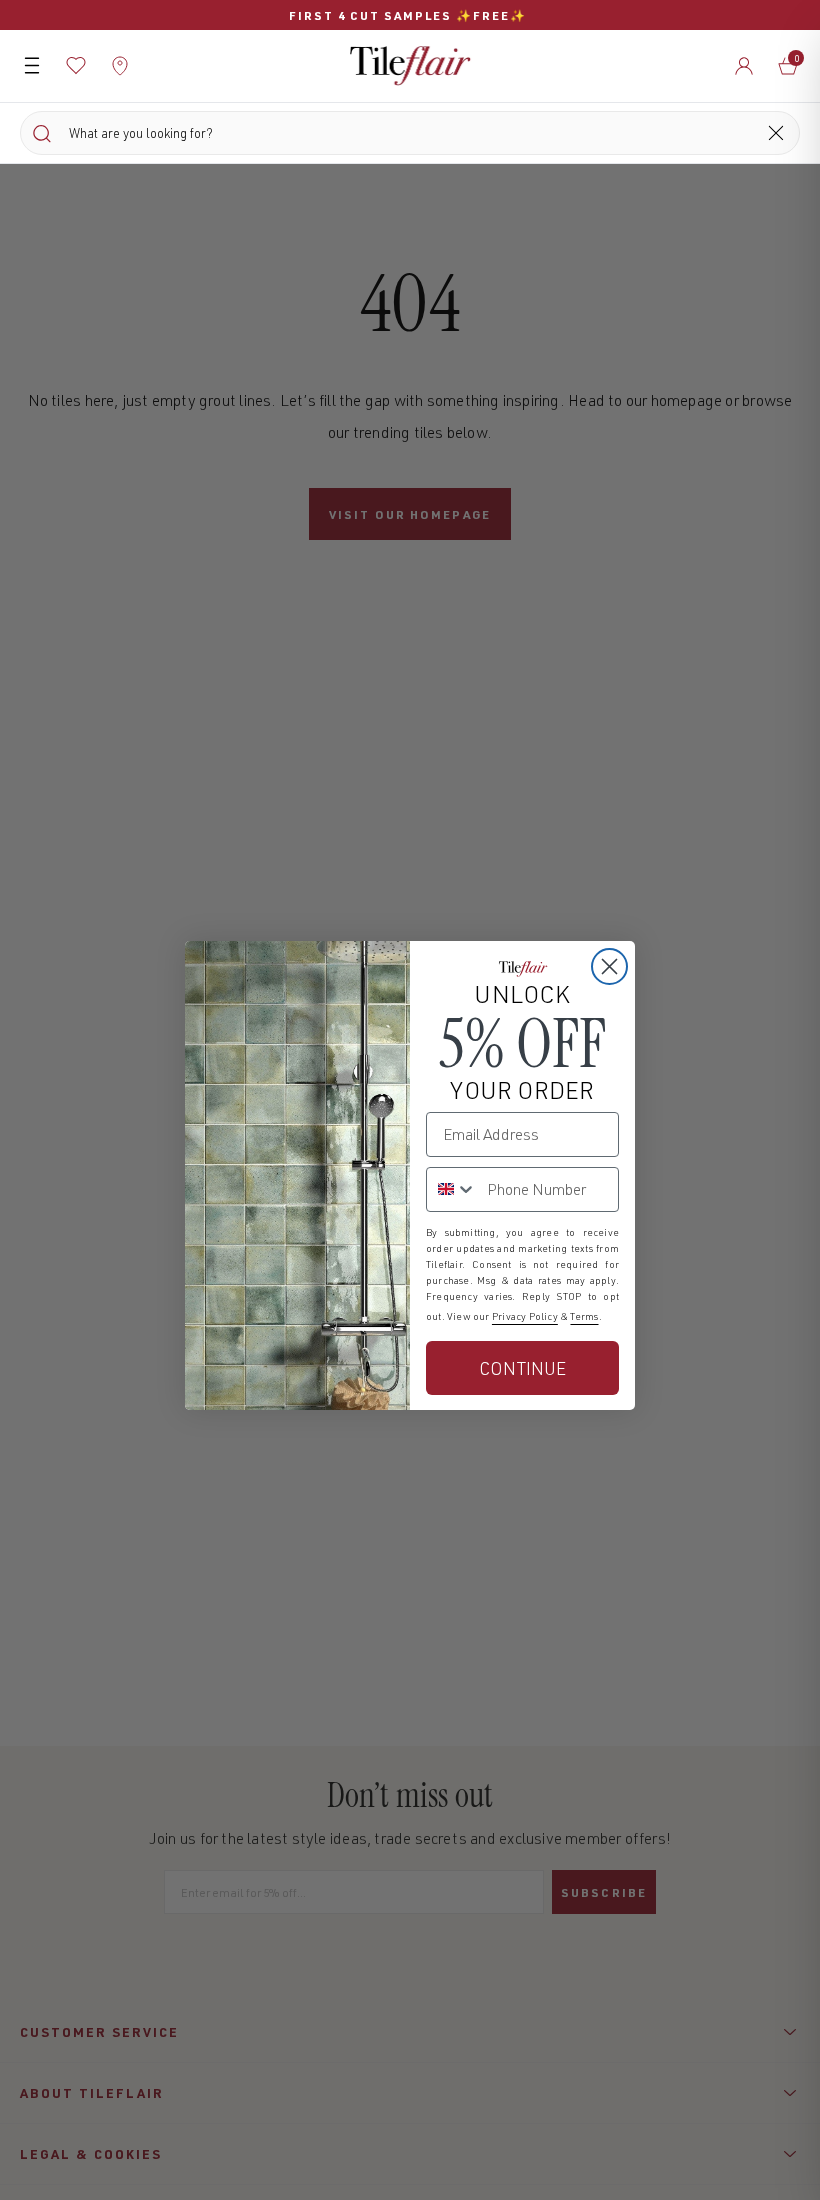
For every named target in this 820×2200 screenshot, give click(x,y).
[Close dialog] (609, 966)
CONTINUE (522, 1368)
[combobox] (452, 1189)
